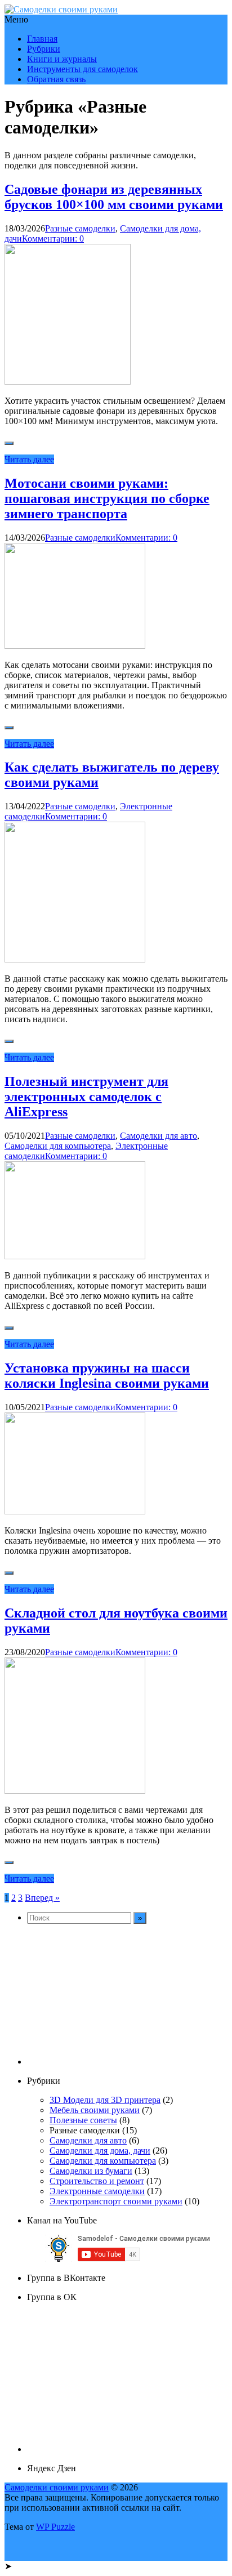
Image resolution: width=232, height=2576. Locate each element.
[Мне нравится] (9, 443)
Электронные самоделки (97, 2191)
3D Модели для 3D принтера (105, 2100)
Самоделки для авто (159, 1136)
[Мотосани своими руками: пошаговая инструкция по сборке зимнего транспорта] (75, 646)
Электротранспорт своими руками (116, 2201)
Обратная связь (56, 79)
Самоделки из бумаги (91, 2171)
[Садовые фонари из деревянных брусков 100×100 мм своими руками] (68, 382)
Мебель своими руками (95, 2110)
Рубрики (44, 49)
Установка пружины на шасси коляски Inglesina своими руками (107, 1376)
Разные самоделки (80, 228)
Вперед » (42, 1898)
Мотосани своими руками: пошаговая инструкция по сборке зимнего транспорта (107, 498)
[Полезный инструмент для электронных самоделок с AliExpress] (75, 1256)
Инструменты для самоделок (82, 69)
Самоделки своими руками (57, 2487)
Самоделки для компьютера (58, 1146)
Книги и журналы (62, 59)
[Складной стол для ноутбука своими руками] (75, 1791)
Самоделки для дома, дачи (100, 2151)
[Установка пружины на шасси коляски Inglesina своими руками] (75, 1511)
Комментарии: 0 (53, 239)
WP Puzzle (55, 2527)
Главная (42, 39)
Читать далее (29, 459)
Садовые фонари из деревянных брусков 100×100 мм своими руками (114, 197)
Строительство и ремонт (97, 2181)
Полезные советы (83, 2120)
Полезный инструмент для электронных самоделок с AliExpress (86, 1097)
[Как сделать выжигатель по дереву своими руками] (75, 959)
